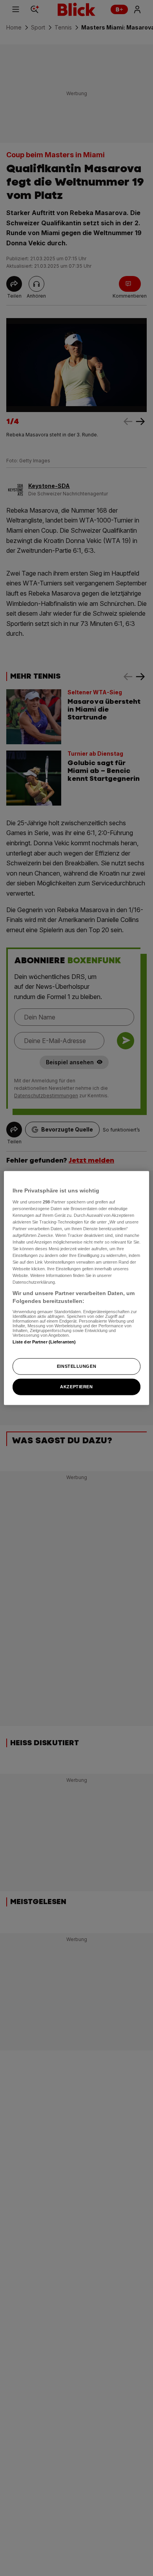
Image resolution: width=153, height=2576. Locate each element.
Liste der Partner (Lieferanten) (44, 1341)
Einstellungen (76, 1366)
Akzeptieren (76, 1386)
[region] (77, 1288)
